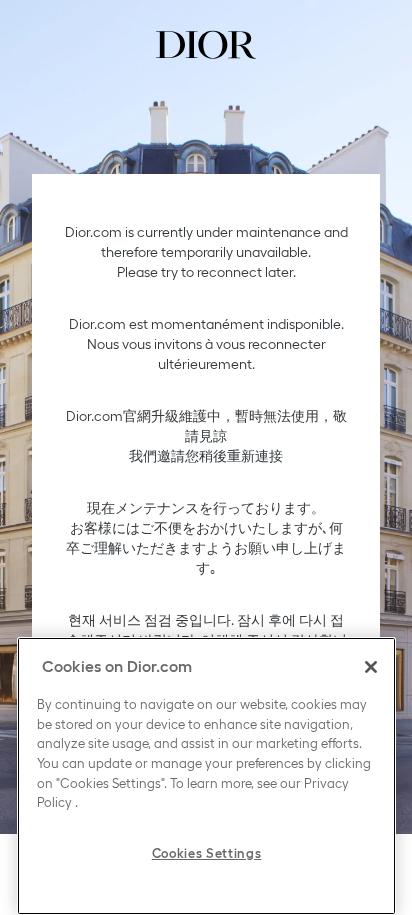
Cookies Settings (207, 853)
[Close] (371, 667)
